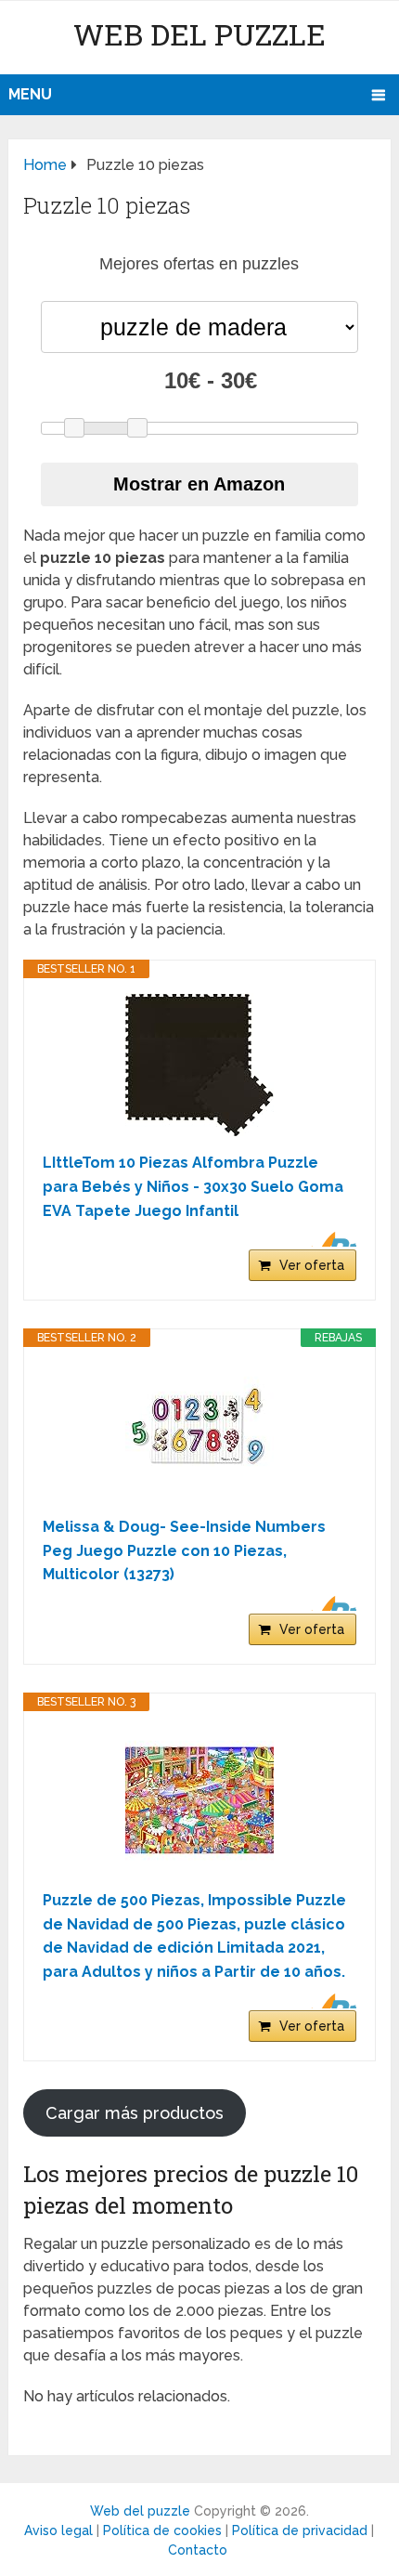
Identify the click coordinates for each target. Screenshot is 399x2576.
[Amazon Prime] (331, 1239)
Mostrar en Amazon (199, 484)
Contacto (198, 2550)
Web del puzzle (199, 34)
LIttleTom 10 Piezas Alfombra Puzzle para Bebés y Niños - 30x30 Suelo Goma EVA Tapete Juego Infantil (193, 1186)
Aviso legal (58, 2530)
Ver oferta (312, 1265)
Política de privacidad (300, 2530)
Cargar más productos (135, 2113)
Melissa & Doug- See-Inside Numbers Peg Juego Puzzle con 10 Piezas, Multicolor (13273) (184, 1550)
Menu (30, 94)
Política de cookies (162, 2530)
